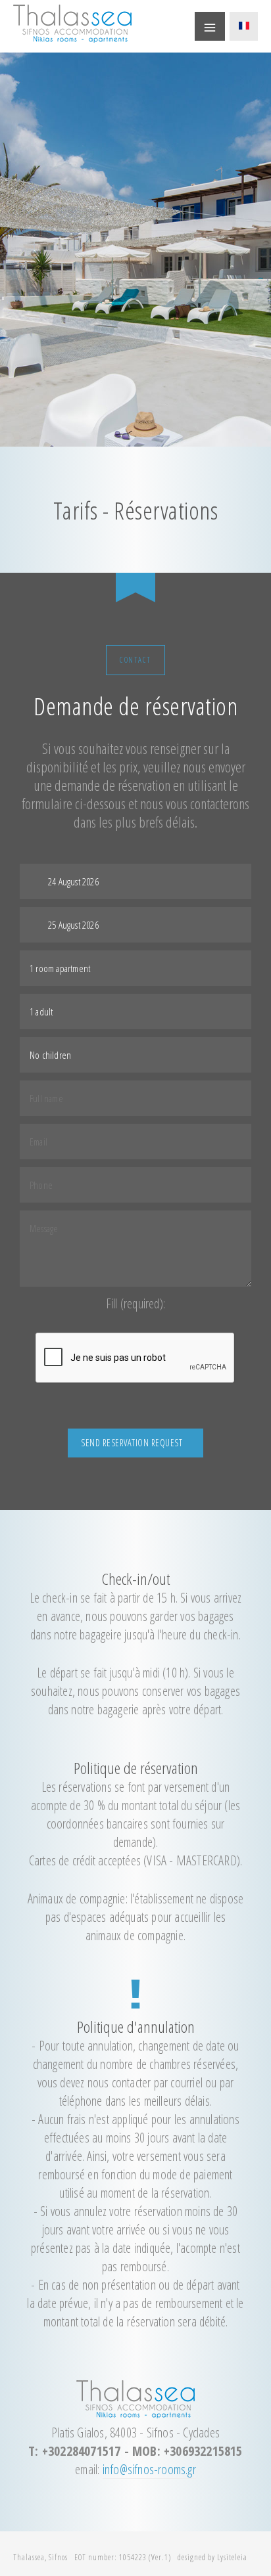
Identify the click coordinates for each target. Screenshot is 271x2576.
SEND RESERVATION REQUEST (132, 1443)
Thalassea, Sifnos (40, 2557)
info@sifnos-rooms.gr (149, 2469)
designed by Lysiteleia (212, 2557)
